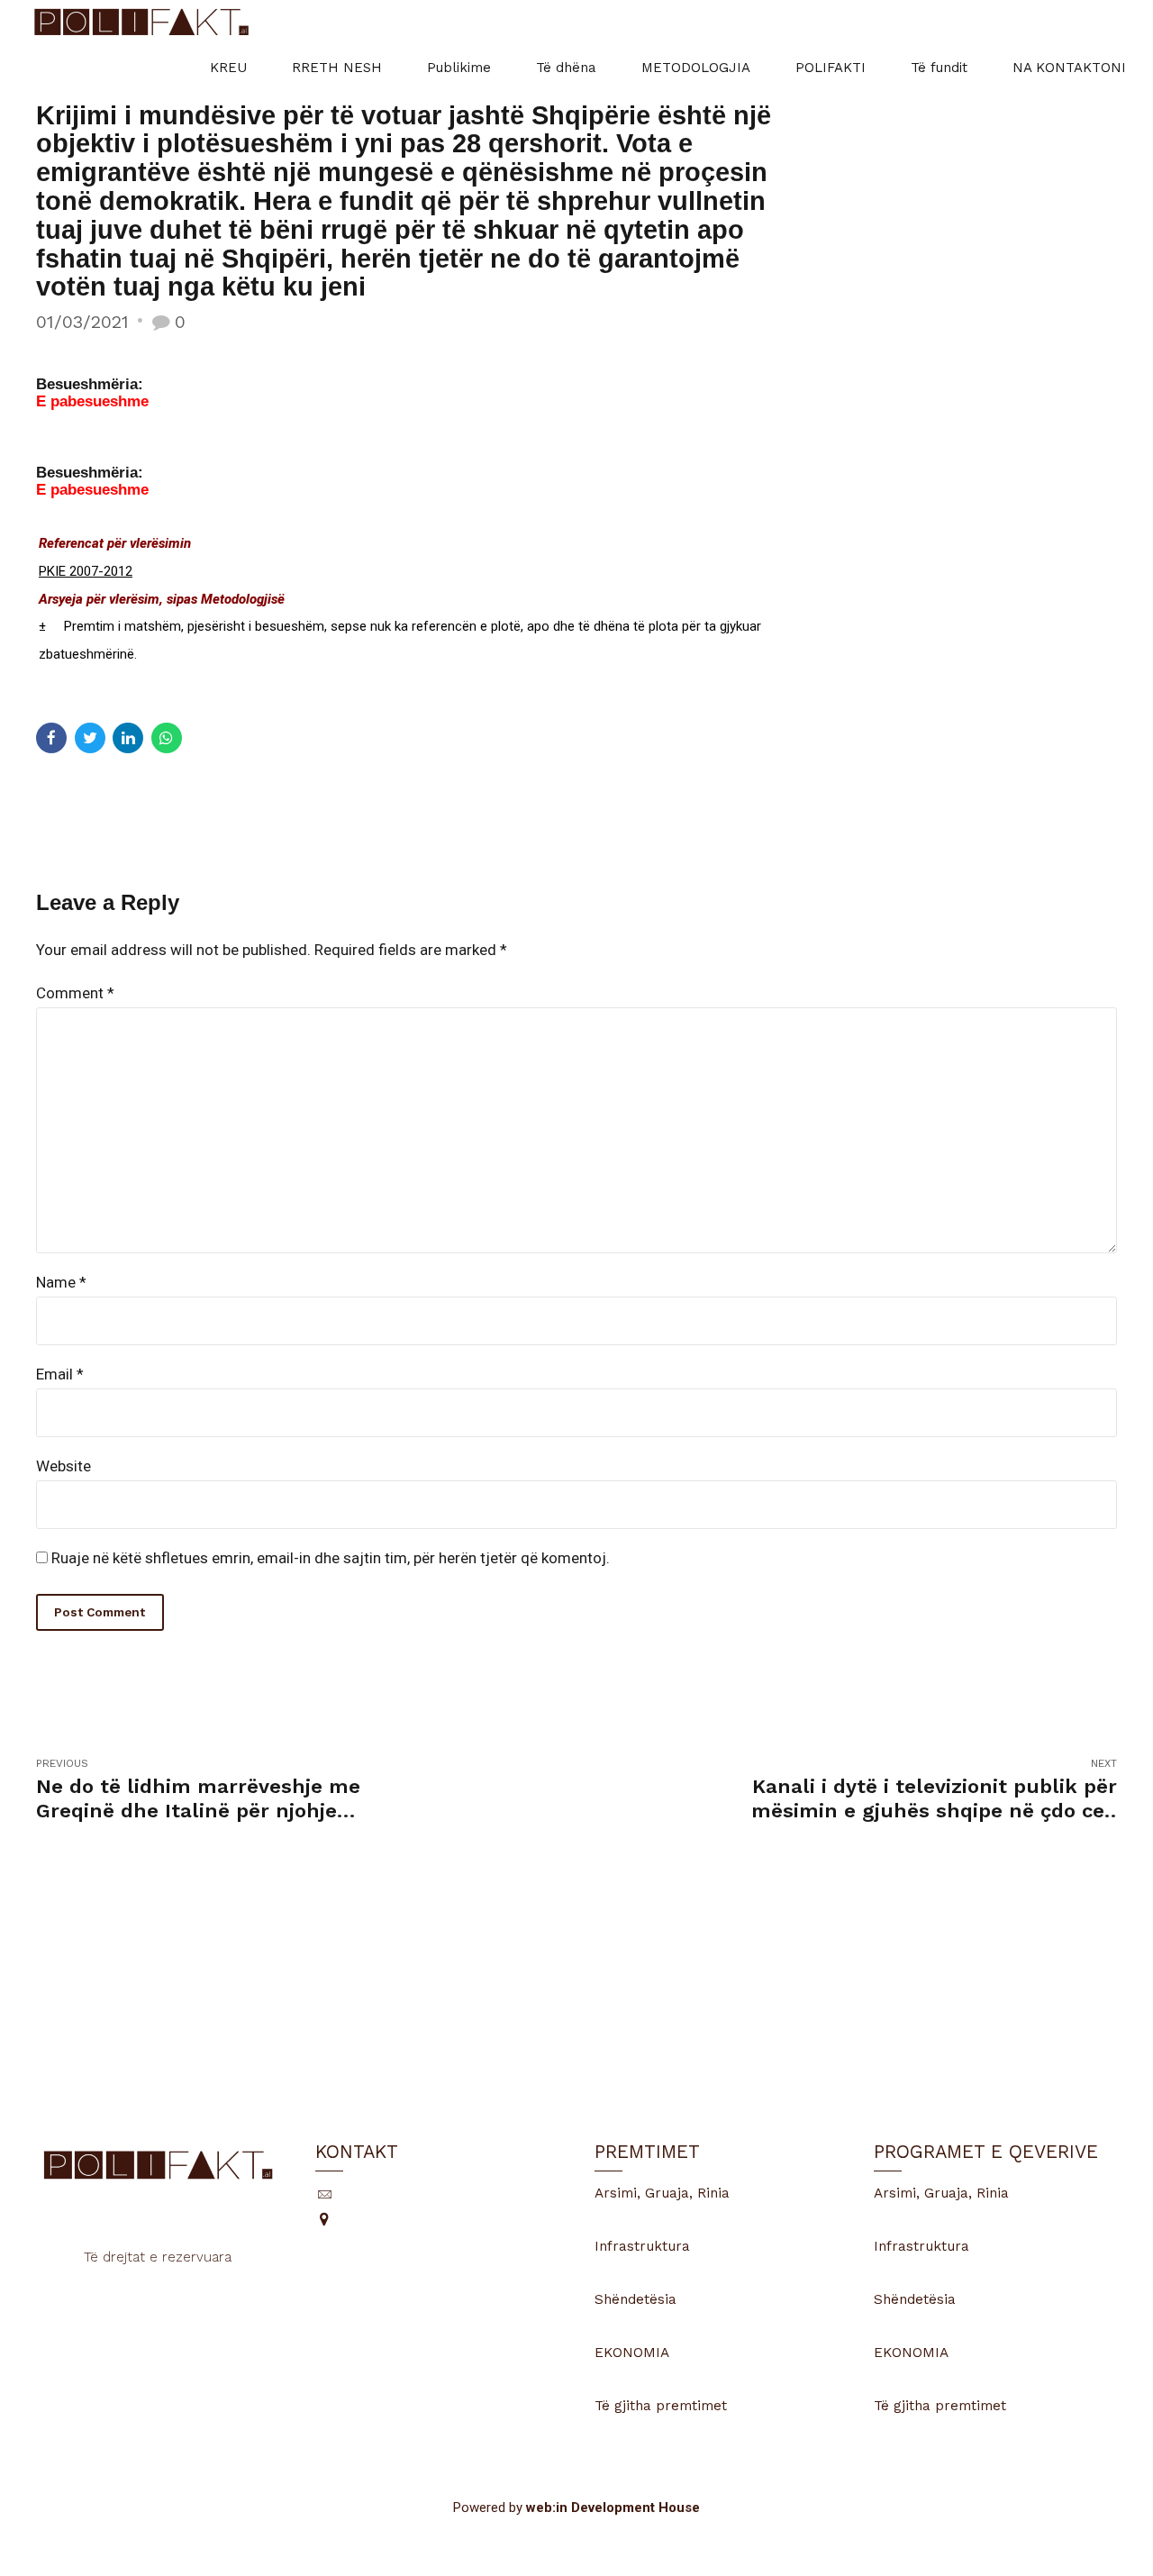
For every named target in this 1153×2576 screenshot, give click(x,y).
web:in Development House (613, 2508)
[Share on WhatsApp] (167, 738)
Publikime (459, 68)
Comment (75, 993)
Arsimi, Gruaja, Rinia (662, 2193)
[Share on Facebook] (51, 738)
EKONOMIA (632, 2353)
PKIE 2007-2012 (86, 571)
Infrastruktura (642, 2246)
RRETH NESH (337, 68)
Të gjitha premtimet (661, 2406)
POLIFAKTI (831, 68)
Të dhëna (566, 68)
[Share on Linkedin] (128, 738)
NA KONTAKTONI (1069, 68)
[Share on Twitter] (90, 738)
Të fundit (939, 68)
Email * (60, 1374)
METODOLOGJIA (696, 68)
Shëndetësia (636, 2299)
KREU (228, 68)
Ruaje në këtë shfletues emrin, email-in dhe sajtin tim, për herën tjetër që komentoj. (331, 1558)
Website (64, 1466)
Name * (61, 1282)
